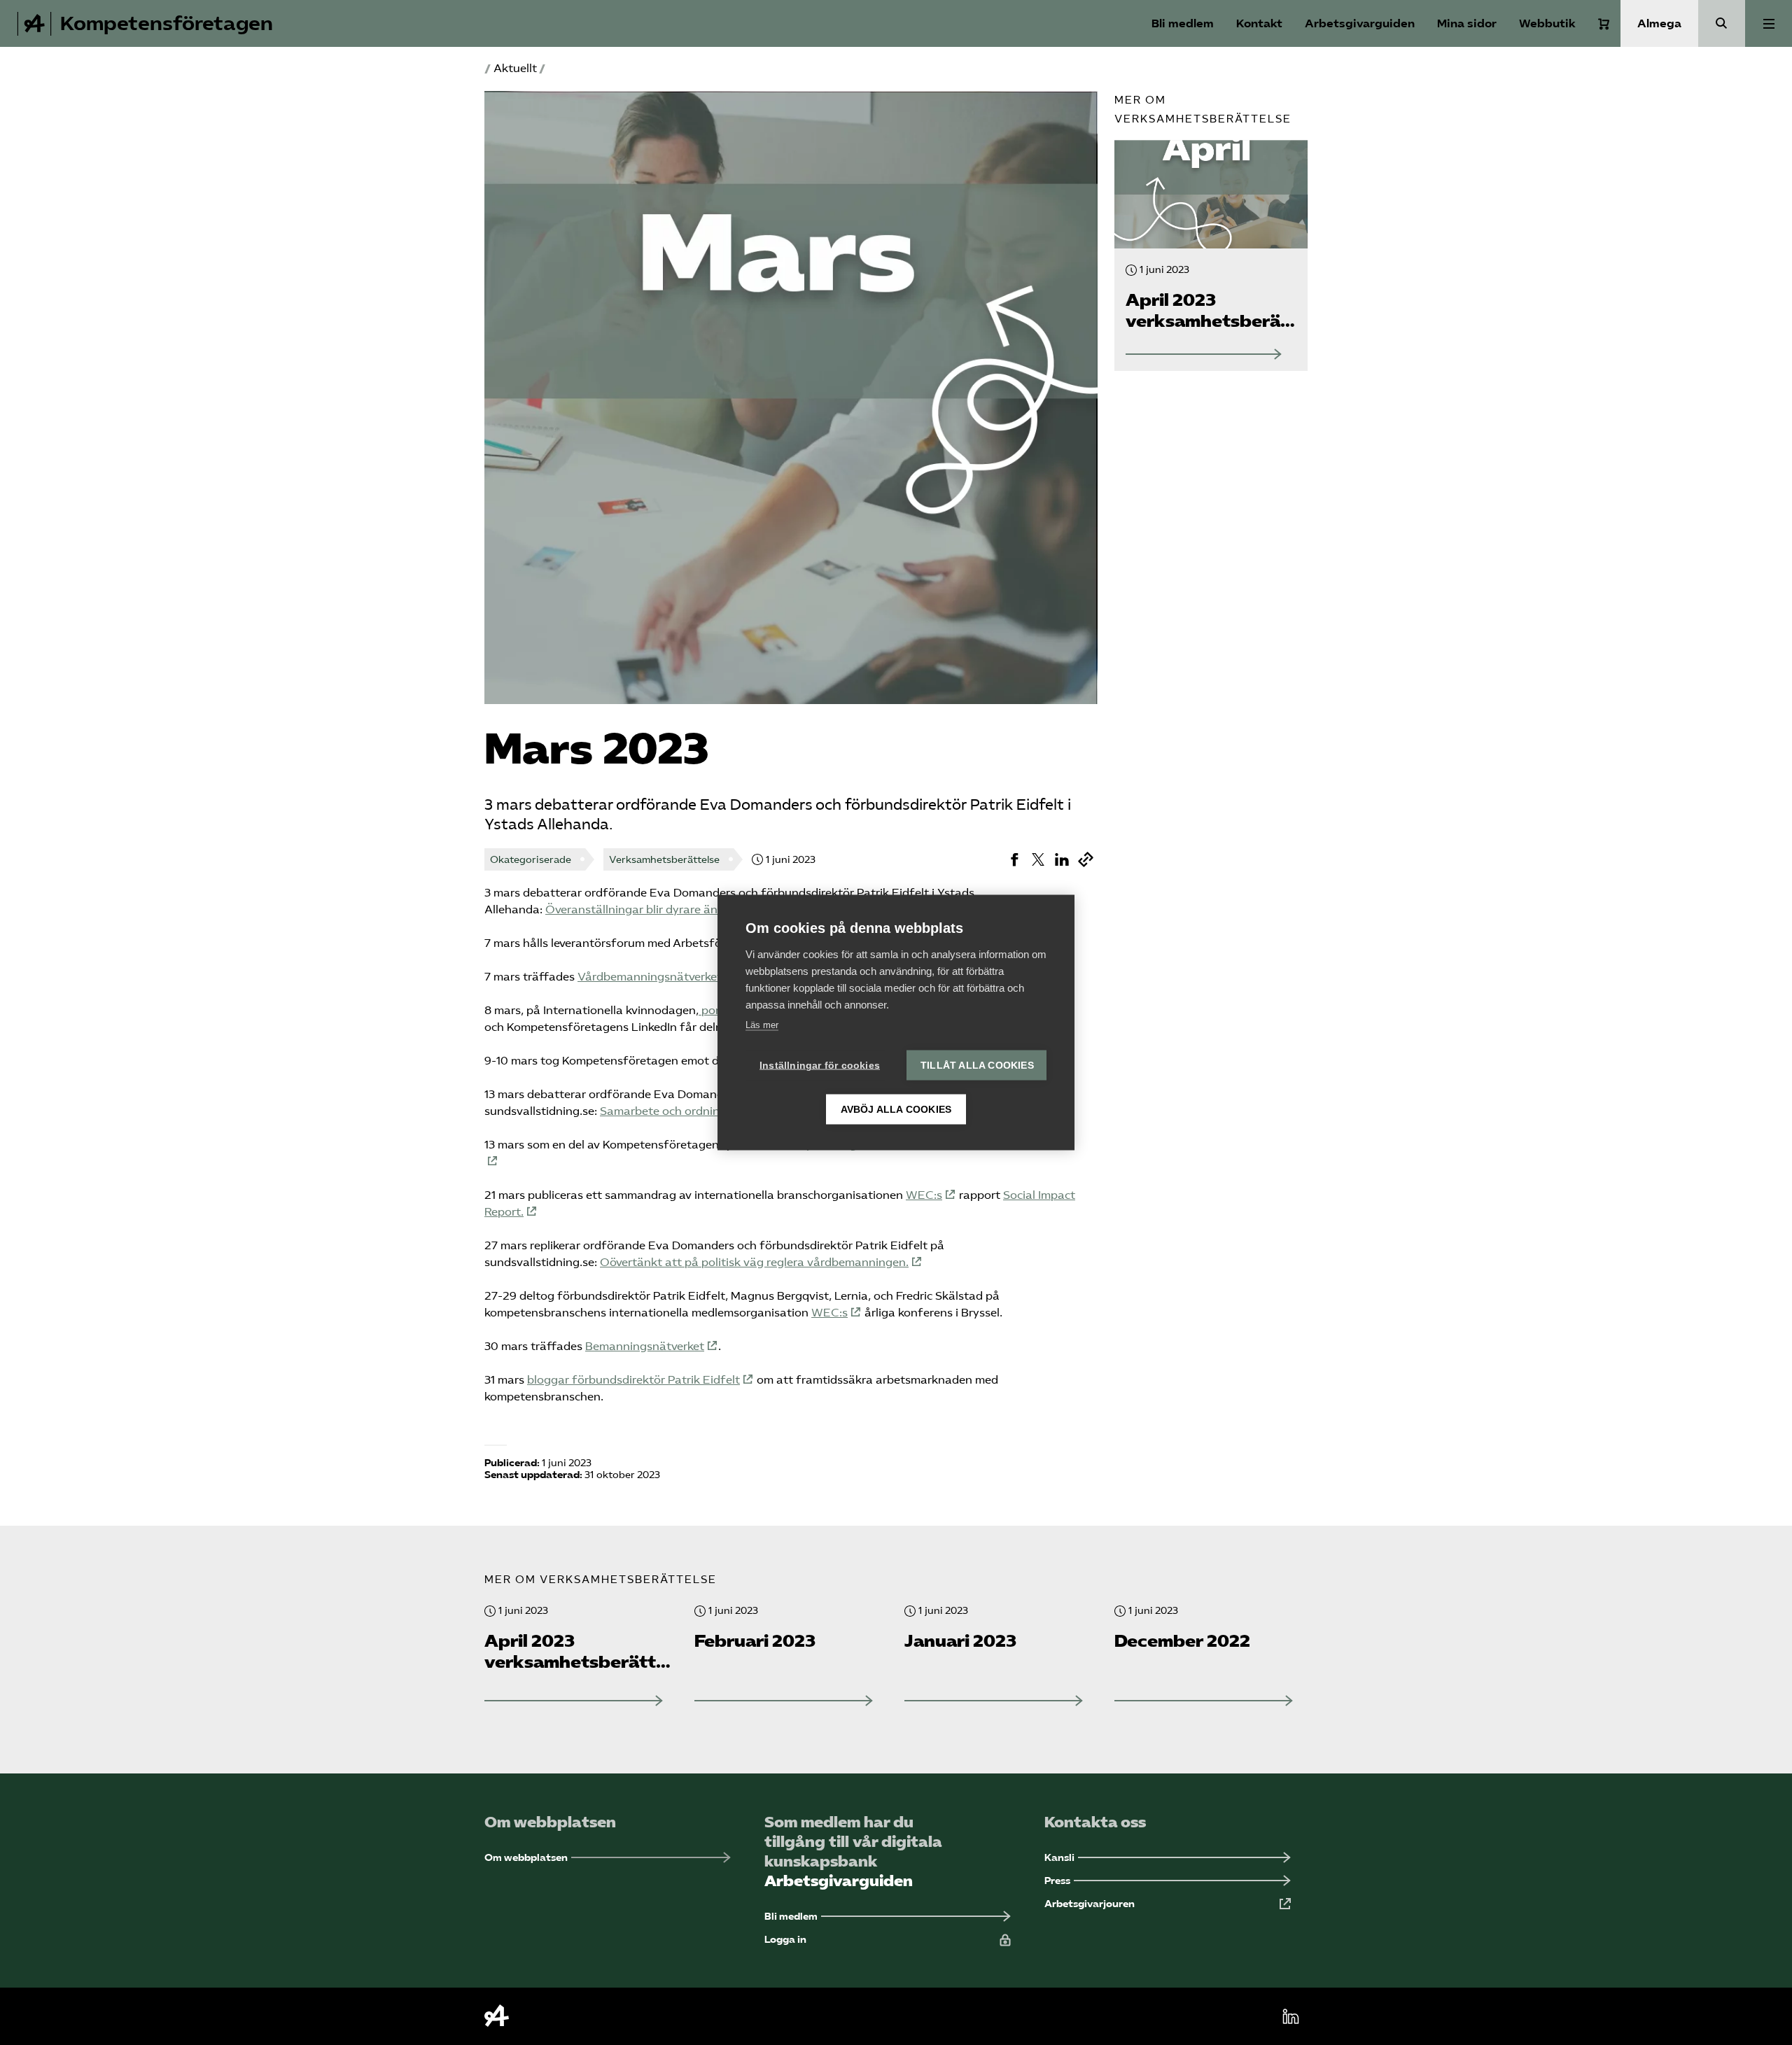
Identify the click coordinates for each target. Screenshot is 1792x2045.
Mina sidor (1467, 23)
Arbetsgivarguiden (1360, 23)
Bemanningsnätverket (645, 1346)
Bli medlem (1183, 23)
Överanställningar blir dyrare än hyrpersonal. (666, 909)
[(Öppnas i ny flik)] (1014, 859)
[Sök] (1722, 23)
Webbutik (1547, 23)
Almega (1659, 23)
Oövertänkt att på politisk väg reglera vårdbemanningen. (754, 1262)
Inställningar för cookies (820, 1066)
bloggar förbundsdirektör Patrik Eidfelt (633, 1380)
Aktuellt (515, 68)
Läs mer (762, 1025)
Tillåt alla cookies (977, 1066)
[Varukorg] (1604, 24)
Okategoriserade (531, 860)
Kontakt (1259, 23)
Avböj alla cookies (896, 1110)
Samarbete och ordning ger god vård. (700, 1111)
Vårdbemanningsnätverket (650, 977)
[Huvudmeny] (1769, 23)
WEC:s (924, 1195)
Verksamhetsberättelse (664, 860)
